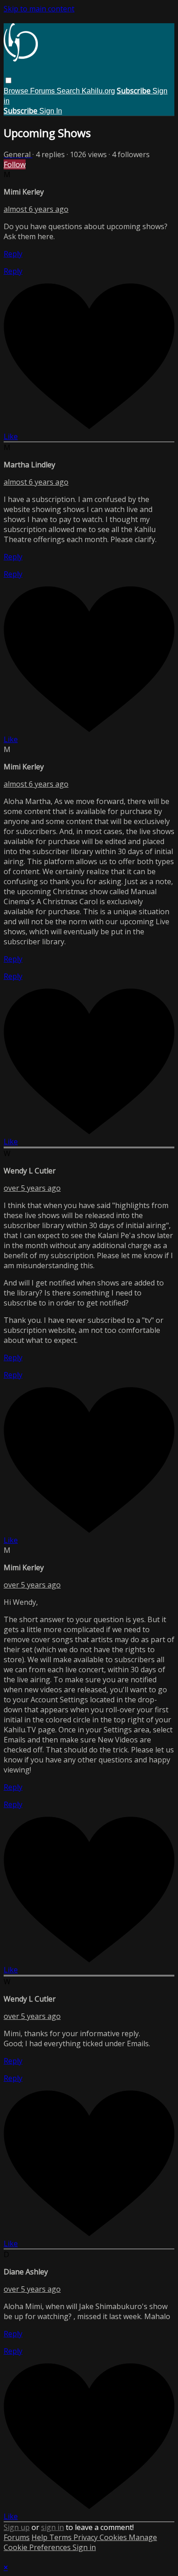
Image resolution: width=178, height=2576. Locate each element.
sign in (52, 2527)
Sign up (17, 2527)
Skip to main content (39, 9)
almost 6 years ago (36, 209)
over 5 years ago (32, 1188)
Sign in (84, 2547)
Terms (61, 2537)
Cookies (114, 2537)
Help (40, 2537)
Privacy (86, 2537)
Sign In (51, 111)
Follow (15, 164)
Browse (17, 91)
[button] (8, 80)
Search (69, 91)
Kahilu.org (98, 91)
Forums (43, 91)
